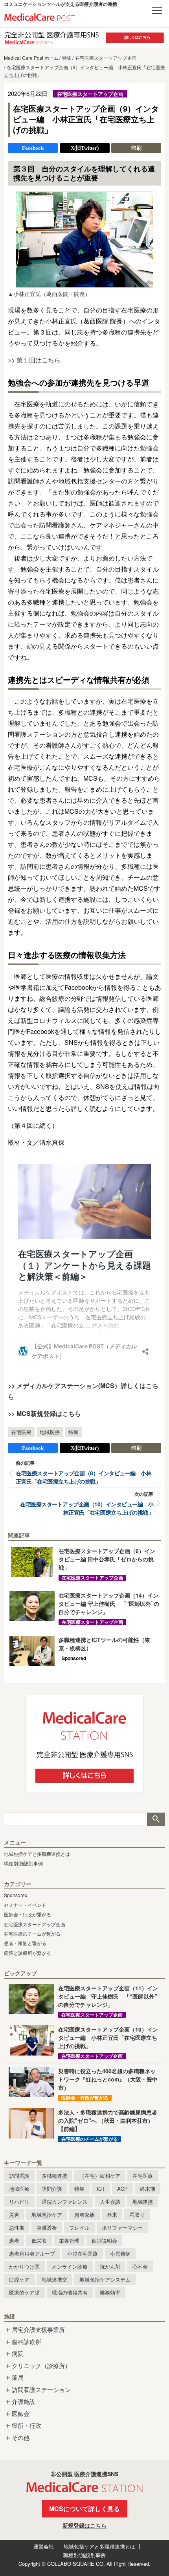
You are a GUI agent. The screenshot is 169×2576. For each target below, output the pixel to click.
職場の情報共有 (70, 2292)
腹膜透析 (47, 2228)
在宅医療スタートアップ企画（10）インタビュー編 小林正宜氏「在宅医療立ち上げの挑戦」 (87, 1508)
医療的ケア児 (24, 2292)
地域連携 (143, 2202)
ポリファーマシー (122, 2228)
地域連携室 (54, 2279)
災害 (14, 2215)
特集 (73, 1432)
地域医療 (50, 1432)
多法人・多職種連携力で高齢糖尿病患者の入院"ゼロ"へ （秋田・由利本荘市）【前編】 (108, 2120)
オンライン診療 (70, 2266)
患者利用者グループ (32, 2253)
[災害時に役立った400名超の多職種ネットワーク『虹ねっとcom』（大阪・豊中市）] (31, 2082)
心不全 (140, 2266)
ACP (122, 2189)
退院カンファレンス (65, 2202)
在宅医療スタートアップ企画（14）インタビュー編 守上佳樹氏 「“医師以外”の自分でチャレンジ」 (109, 1603)
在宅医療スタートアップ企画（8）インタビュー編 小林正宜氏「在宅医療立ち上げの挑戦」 (84, 1477)
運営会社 (44, 2546)
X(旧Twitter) (85, 148)
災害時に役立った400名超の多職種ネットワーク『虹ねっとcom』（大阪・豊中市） (108, 2079)
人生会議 (110, 2202)
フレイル (79, 2228)
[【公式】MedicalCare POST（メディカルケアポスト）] (40, 16)
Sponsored (16, 1895)
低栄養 (39, 2240)
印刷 (136, 148)
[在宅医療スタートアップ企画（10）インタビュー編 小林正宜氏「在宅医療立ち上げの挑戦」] (31, 2040)
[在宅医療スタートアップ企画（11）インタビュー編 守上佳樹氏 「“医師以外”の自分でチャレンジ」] (31, 1999)
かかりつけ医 (24, 2266)
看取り (137, 2215)
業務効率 (110, 2292)
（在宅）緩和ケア (100, 2176)
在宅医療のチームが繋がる (32, 1933)
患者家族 (84, 2215)
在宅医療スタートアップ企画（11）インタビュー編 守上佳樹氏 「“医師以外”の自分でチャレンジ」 (108, 1996)
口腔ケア (19, 2279)
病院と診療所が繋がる (28, 1953)
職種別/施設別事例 (23, 1863)
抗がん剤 (110, 2266)
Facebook (33, 148)
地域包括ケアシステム (105, 2279)
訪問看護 (19, 2176)
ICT (101, 2189)
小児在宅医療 (83, 2253)
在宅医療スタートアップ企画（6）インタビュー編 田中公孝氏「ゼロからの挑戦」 (107, 1559)
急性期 (17, 2228)
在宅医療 (21, 1432)
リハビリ (19, 2202)
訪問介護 (52, 2189)
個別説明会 (104, 2240)
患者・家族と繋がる (25, 1943)
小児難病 (120, 2253)
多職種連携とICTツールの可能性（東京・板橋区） (104, 1644)
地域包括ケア (47, 2215)
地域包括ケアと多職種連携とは (37, 1854)
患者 (14, 2240)
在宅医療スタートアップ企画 (35, 1924)
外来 (112, 2215)
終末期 (148, 2189)
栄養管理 (69, 2240)
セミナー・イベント (25, 1905)
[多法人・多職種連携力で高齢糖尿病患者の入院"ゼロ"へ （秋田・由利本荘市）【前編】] (31, 2123)
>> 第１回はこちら (34, 360)
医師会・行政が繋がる (28, 1914)
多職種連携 (54, 2176)
